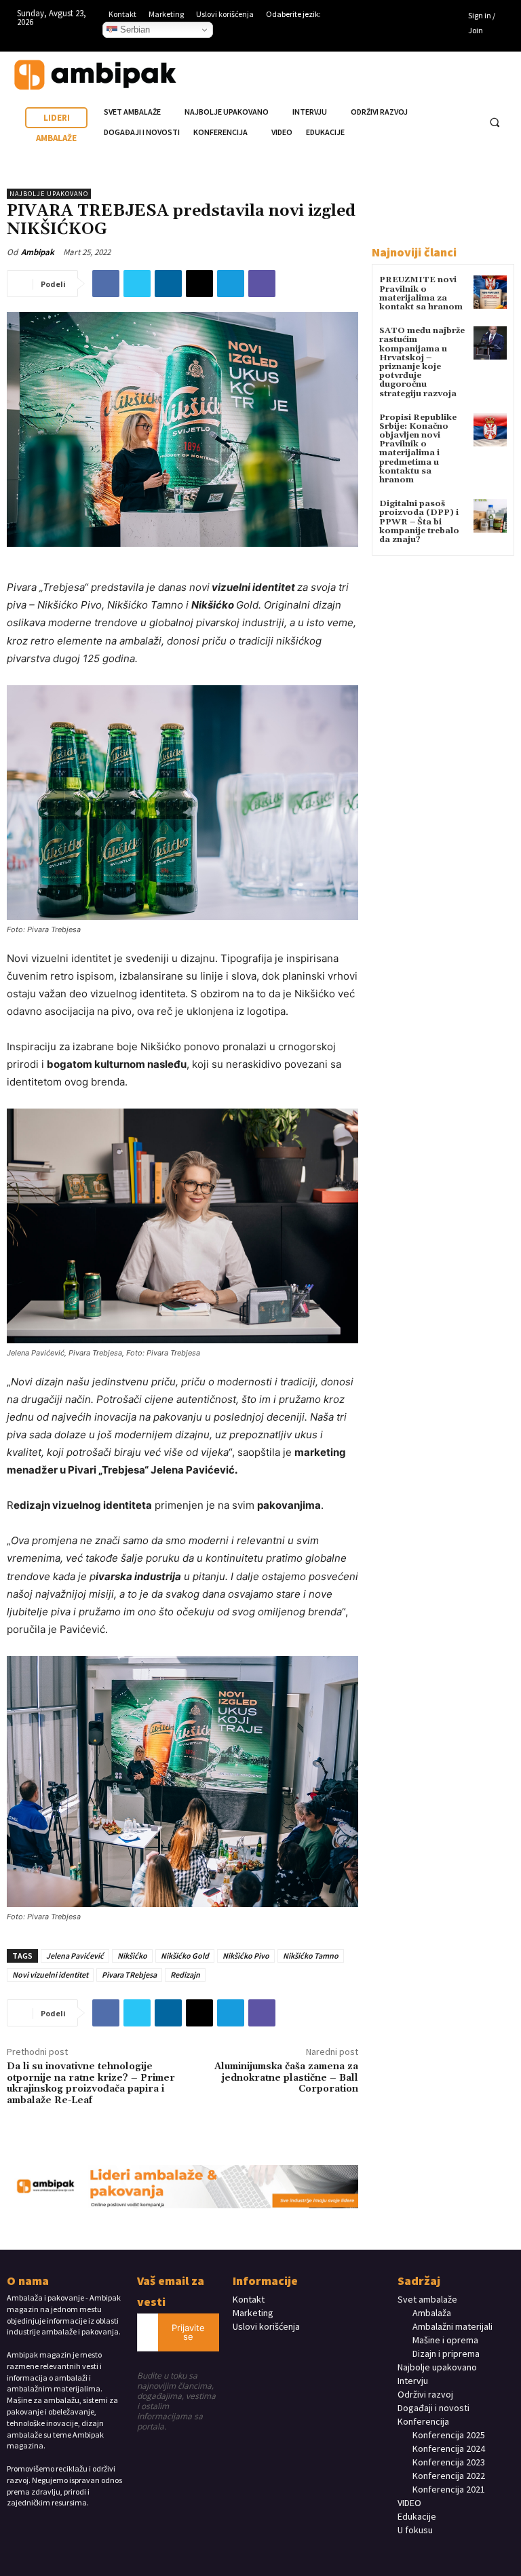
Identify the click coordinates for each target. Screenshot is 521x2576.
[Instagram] (420, 17)
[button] (495, 123)
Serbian (134, 30)
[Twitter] (137, 284)
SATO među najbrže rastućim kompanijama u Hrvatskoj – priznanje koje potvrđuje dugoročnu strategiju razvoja (422, 362)
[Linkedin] (440, 17)
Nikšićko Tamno (311, 1956)
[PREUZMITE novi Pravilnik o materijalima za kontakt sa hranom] (490, 292)
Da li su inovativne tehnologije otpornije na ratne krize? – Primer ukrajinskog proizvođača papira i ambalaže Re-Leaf (91, 2083)
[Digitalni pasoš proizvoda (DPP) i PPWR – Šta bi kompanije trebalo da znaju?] (490, 516)
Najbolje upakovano (49, 194)
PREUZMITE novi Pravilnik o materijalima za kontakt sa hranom (421, 293)
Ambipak (38, 252)
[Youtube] (399, 37)
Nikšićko (132, 1956)
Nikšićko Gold (185, 1956)
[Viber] (262, 284)
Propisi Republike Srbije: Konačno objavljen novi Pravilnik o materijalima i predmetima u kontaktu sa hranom (418, 449)
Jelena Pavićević (75, 1956)
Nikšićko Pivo (246, 1956)
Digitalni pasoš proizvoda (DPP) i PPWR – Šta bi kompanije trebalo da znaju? (419, 522)
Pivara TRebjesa (129, 1975)
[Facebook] (399, 17)
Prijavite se (188, 2332)
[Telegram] (231, 284)
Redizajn (185, 1975)
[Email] (199, 284)
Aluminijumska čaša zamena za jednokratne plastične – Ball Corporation (286, 2078)
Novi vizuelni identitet (50, 1975)
